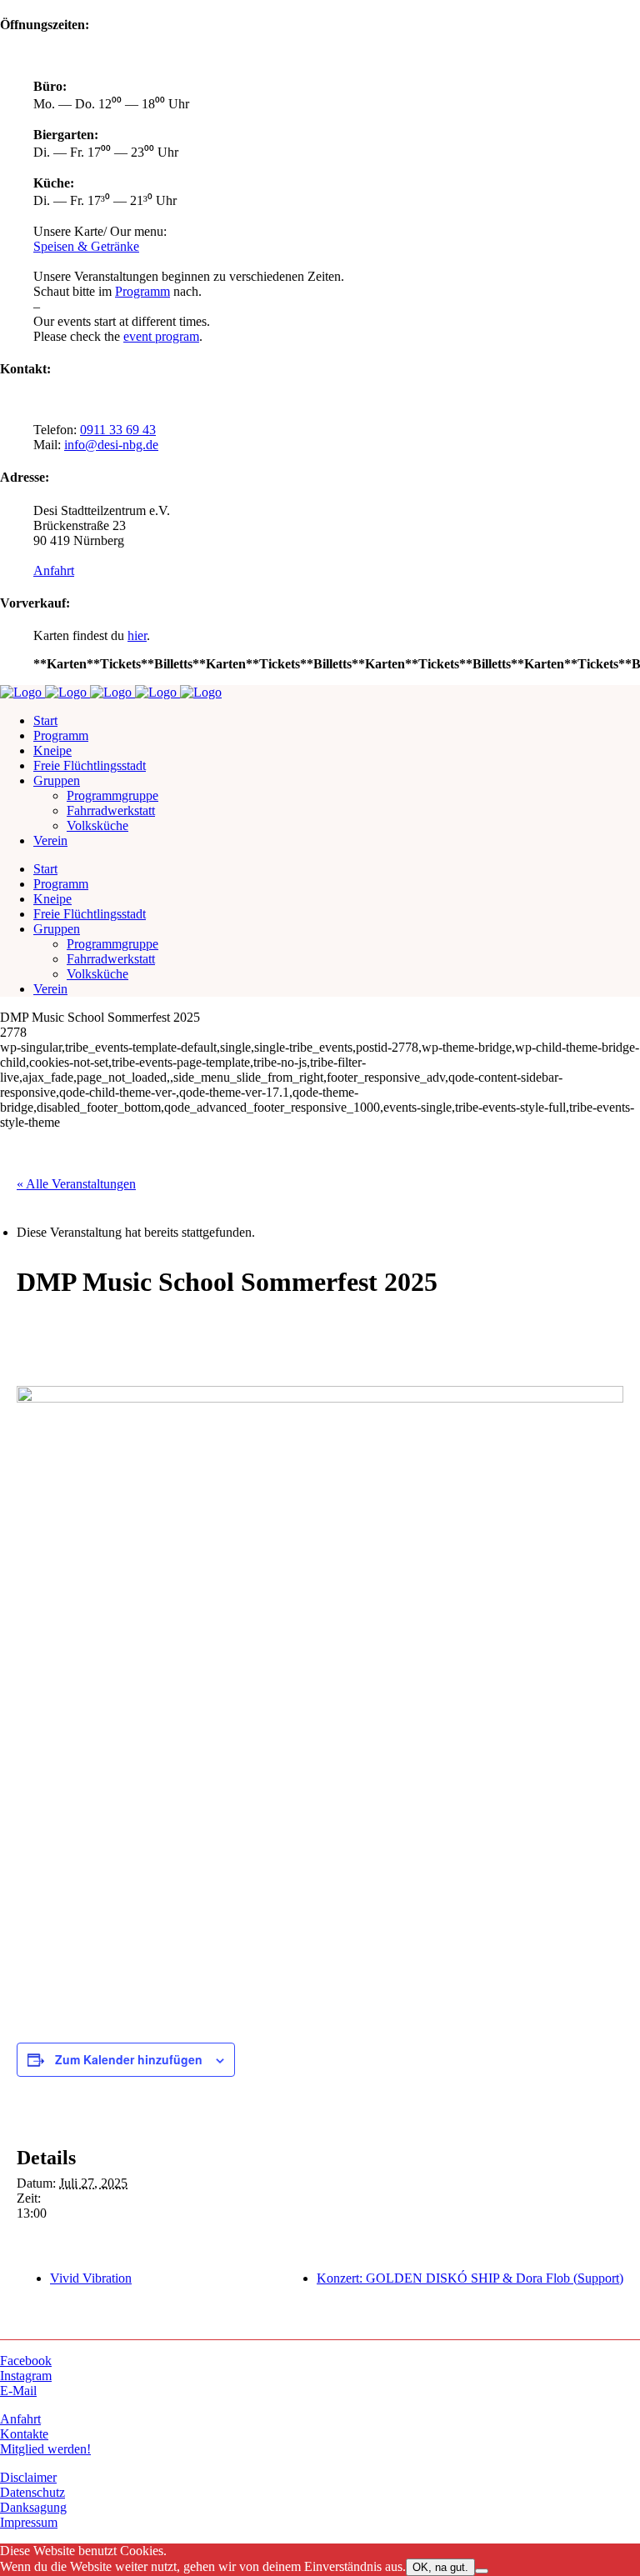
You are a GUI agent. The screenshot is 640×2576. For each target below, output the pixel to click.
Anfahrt (54, 570)
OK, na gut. (440, 2567)
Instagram (26, 2376)
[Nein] (482, 2571)
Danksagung (33, 2507)
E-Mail (18, 2391)
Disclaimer (28, 2477)
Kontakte (24, 2434)
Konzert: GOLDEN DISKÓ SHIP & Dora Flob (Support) (470, 2278)
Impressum (29, 2522)
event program (161, 336)
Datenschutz (32, 2492)
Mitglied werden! (45, 2449)
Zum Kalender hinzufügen (129, 2059)
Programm (142, 291)
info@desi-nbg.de (111, 445)
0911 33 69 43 (118, 430)
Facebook (26, 2361)
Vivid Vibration (91, 2278)
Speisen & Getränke (86, 246)
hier (137, 635)
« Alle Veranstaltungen (76, 1184)
